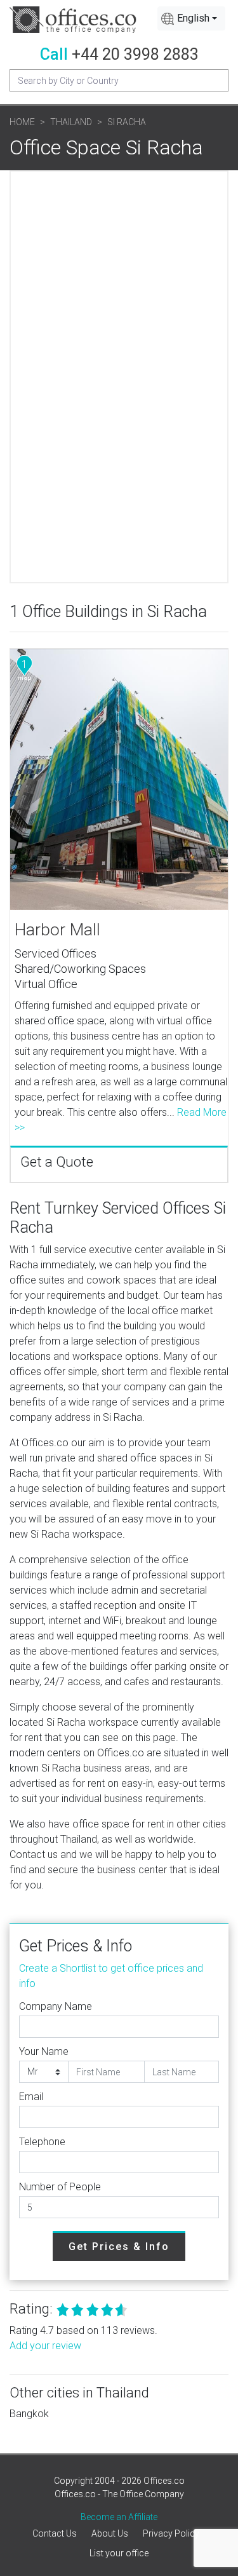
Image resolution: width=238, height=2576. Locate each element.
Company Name (56, 2006)
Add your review (45, 2346)
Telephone (42, 2142)
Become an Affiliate (119, 2517)
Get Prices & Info (119, 2247)
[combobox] (191, 18)
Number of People (60, 2187)
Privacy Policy (171, 2533)
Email (31, 2097)
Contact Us (55, 2533)
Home (22, 122)
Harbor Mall (57, 930)
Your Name (44, 2051)
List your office (119, 2553)
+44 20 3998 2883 (135, 54)
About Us (110, 2533)
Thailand (71, 122)
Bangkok (29, 2414)
